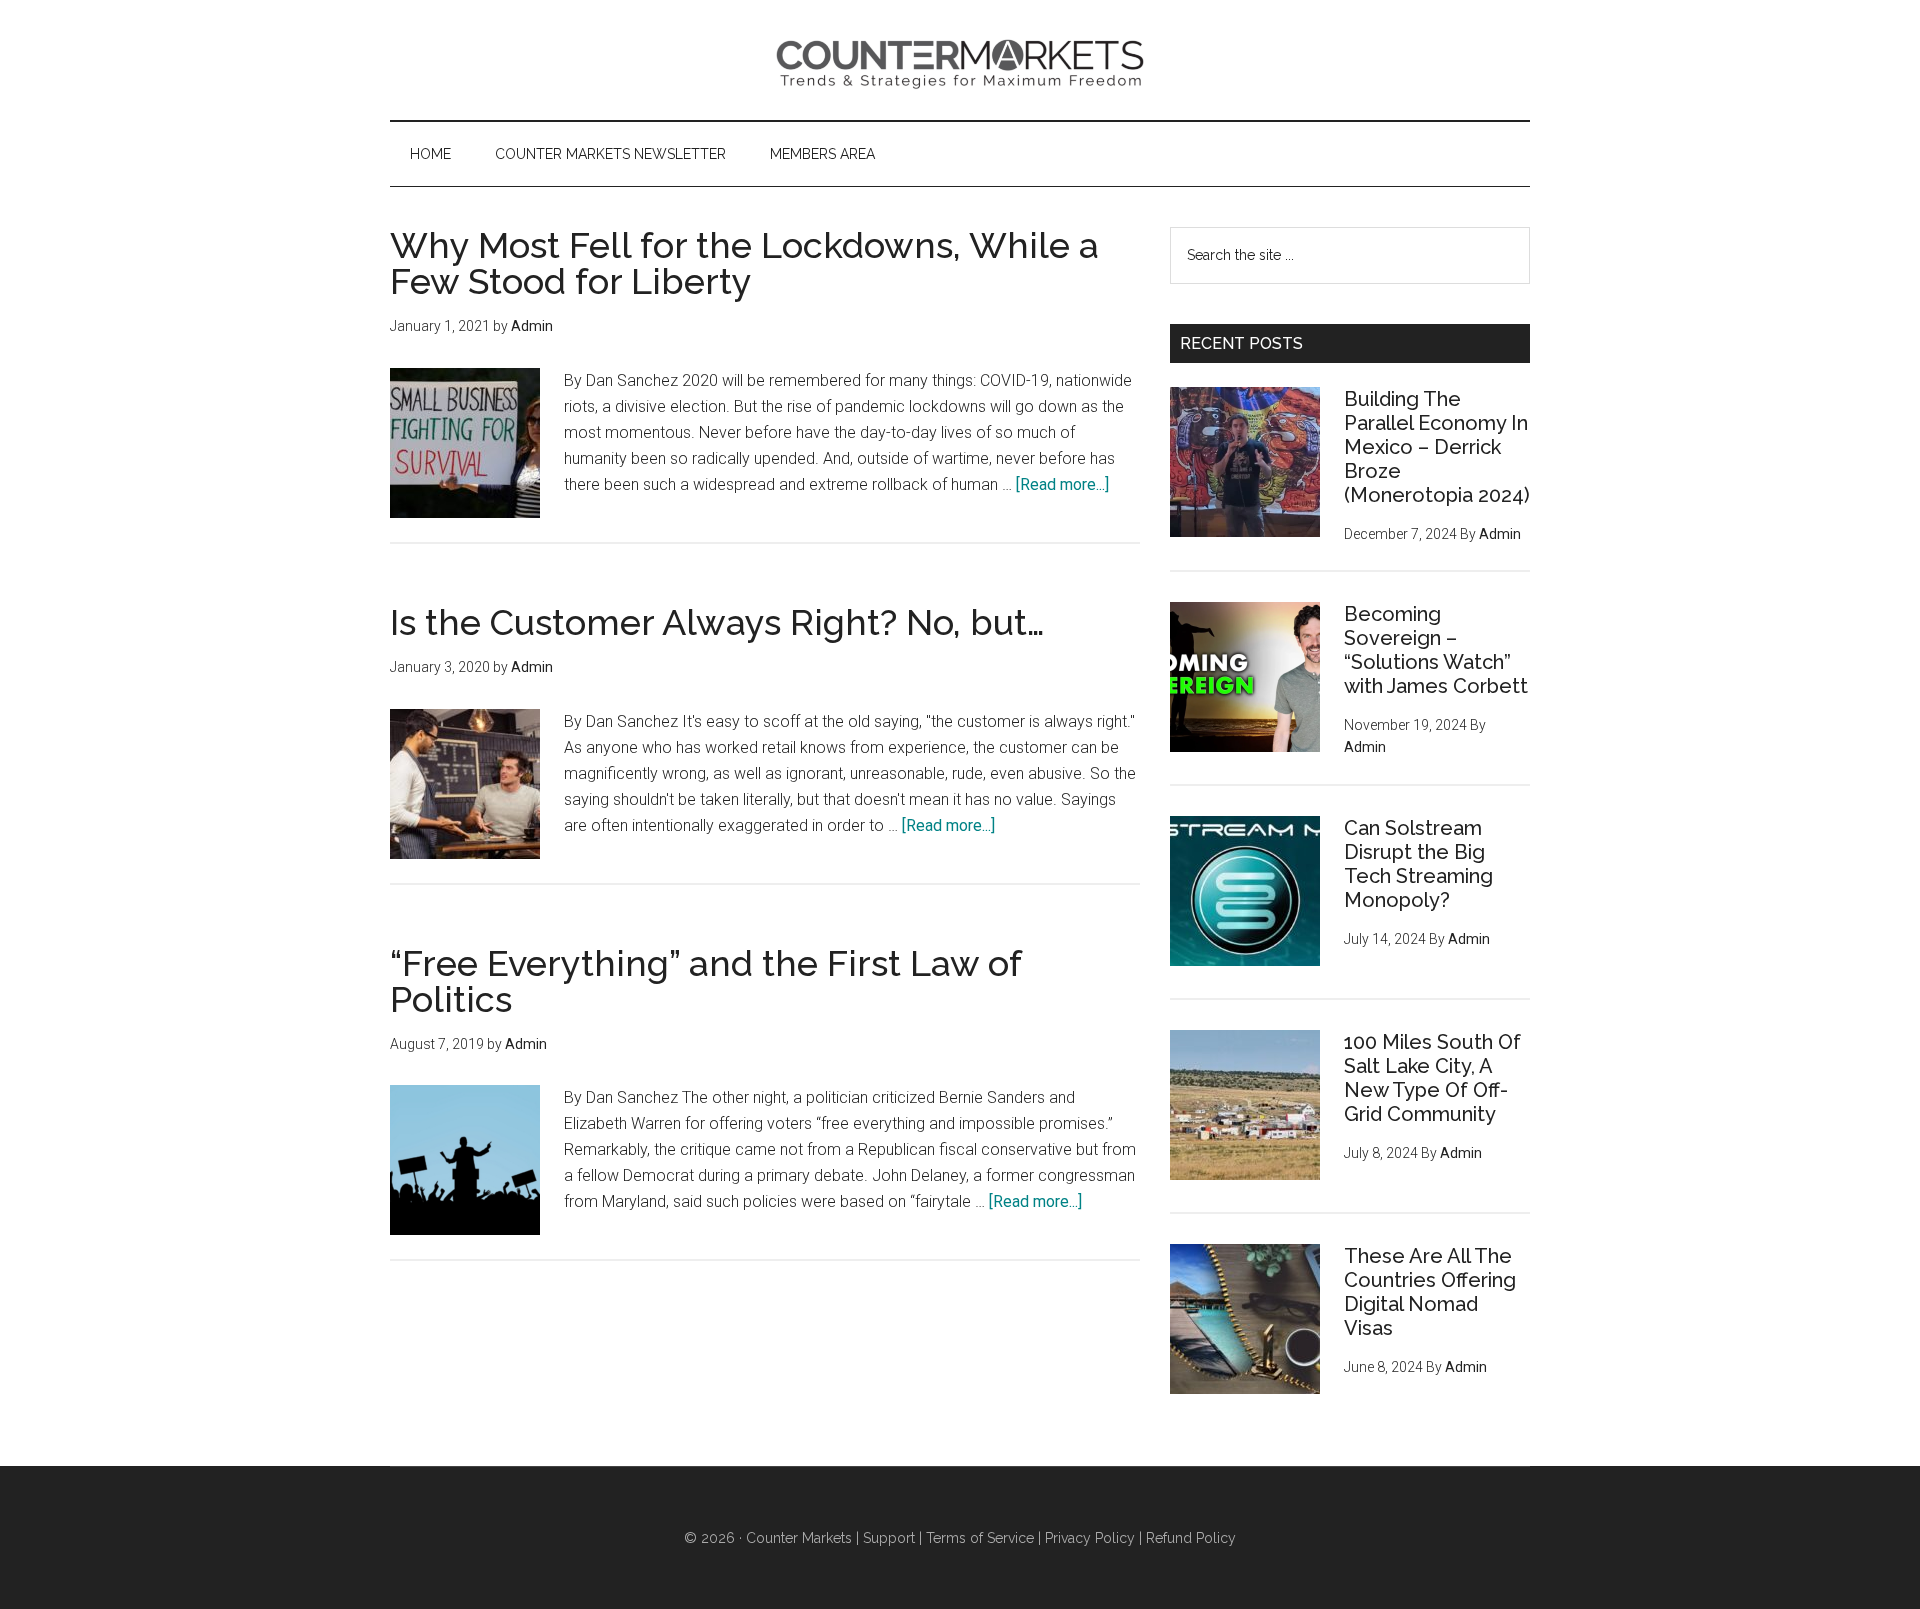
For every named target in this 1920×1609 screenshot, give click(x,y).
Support (889, 1538)
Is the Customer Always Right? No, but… (717, 622)
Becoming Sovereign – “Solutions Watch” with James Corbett (1436, 650)
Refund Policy (1191, 1538)
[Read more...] (1062, 484)
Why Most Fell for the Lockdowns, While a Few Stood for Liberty (744, 263)
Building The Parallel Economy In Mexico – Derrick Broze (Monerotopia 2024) (1437, 447)
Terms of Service (980, 1538)
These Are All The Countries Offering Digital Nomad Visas (1430, 1292)
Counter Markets (960, 60)
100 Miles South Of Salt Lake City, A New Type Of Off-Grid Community (1432, 1078)
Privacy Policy (1090, 1538)
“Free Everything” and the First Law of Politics (705, 981)
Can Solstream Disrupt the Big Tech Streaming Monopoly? (1418, 864)
